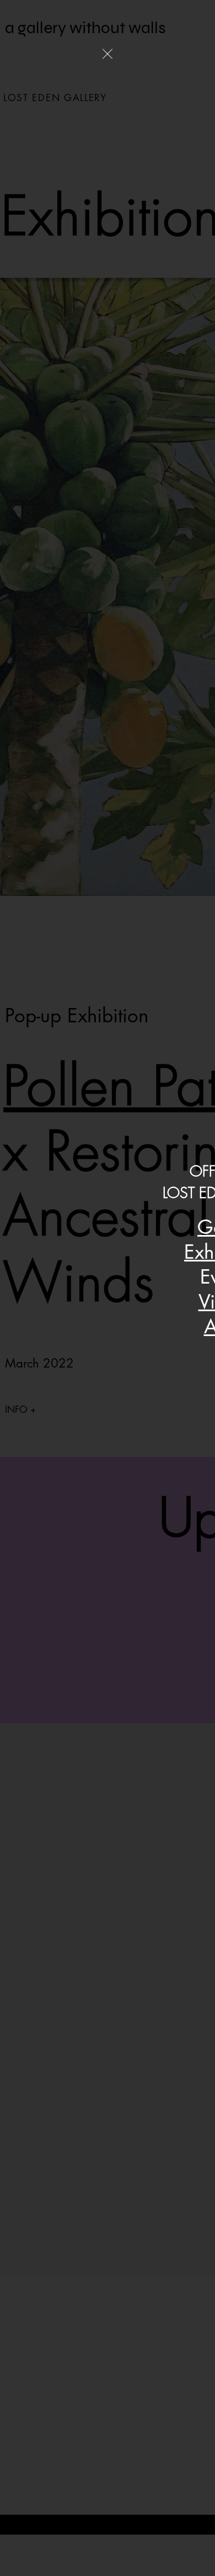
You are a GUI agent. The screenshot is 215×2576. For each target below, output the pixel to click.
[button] (108, 54)
